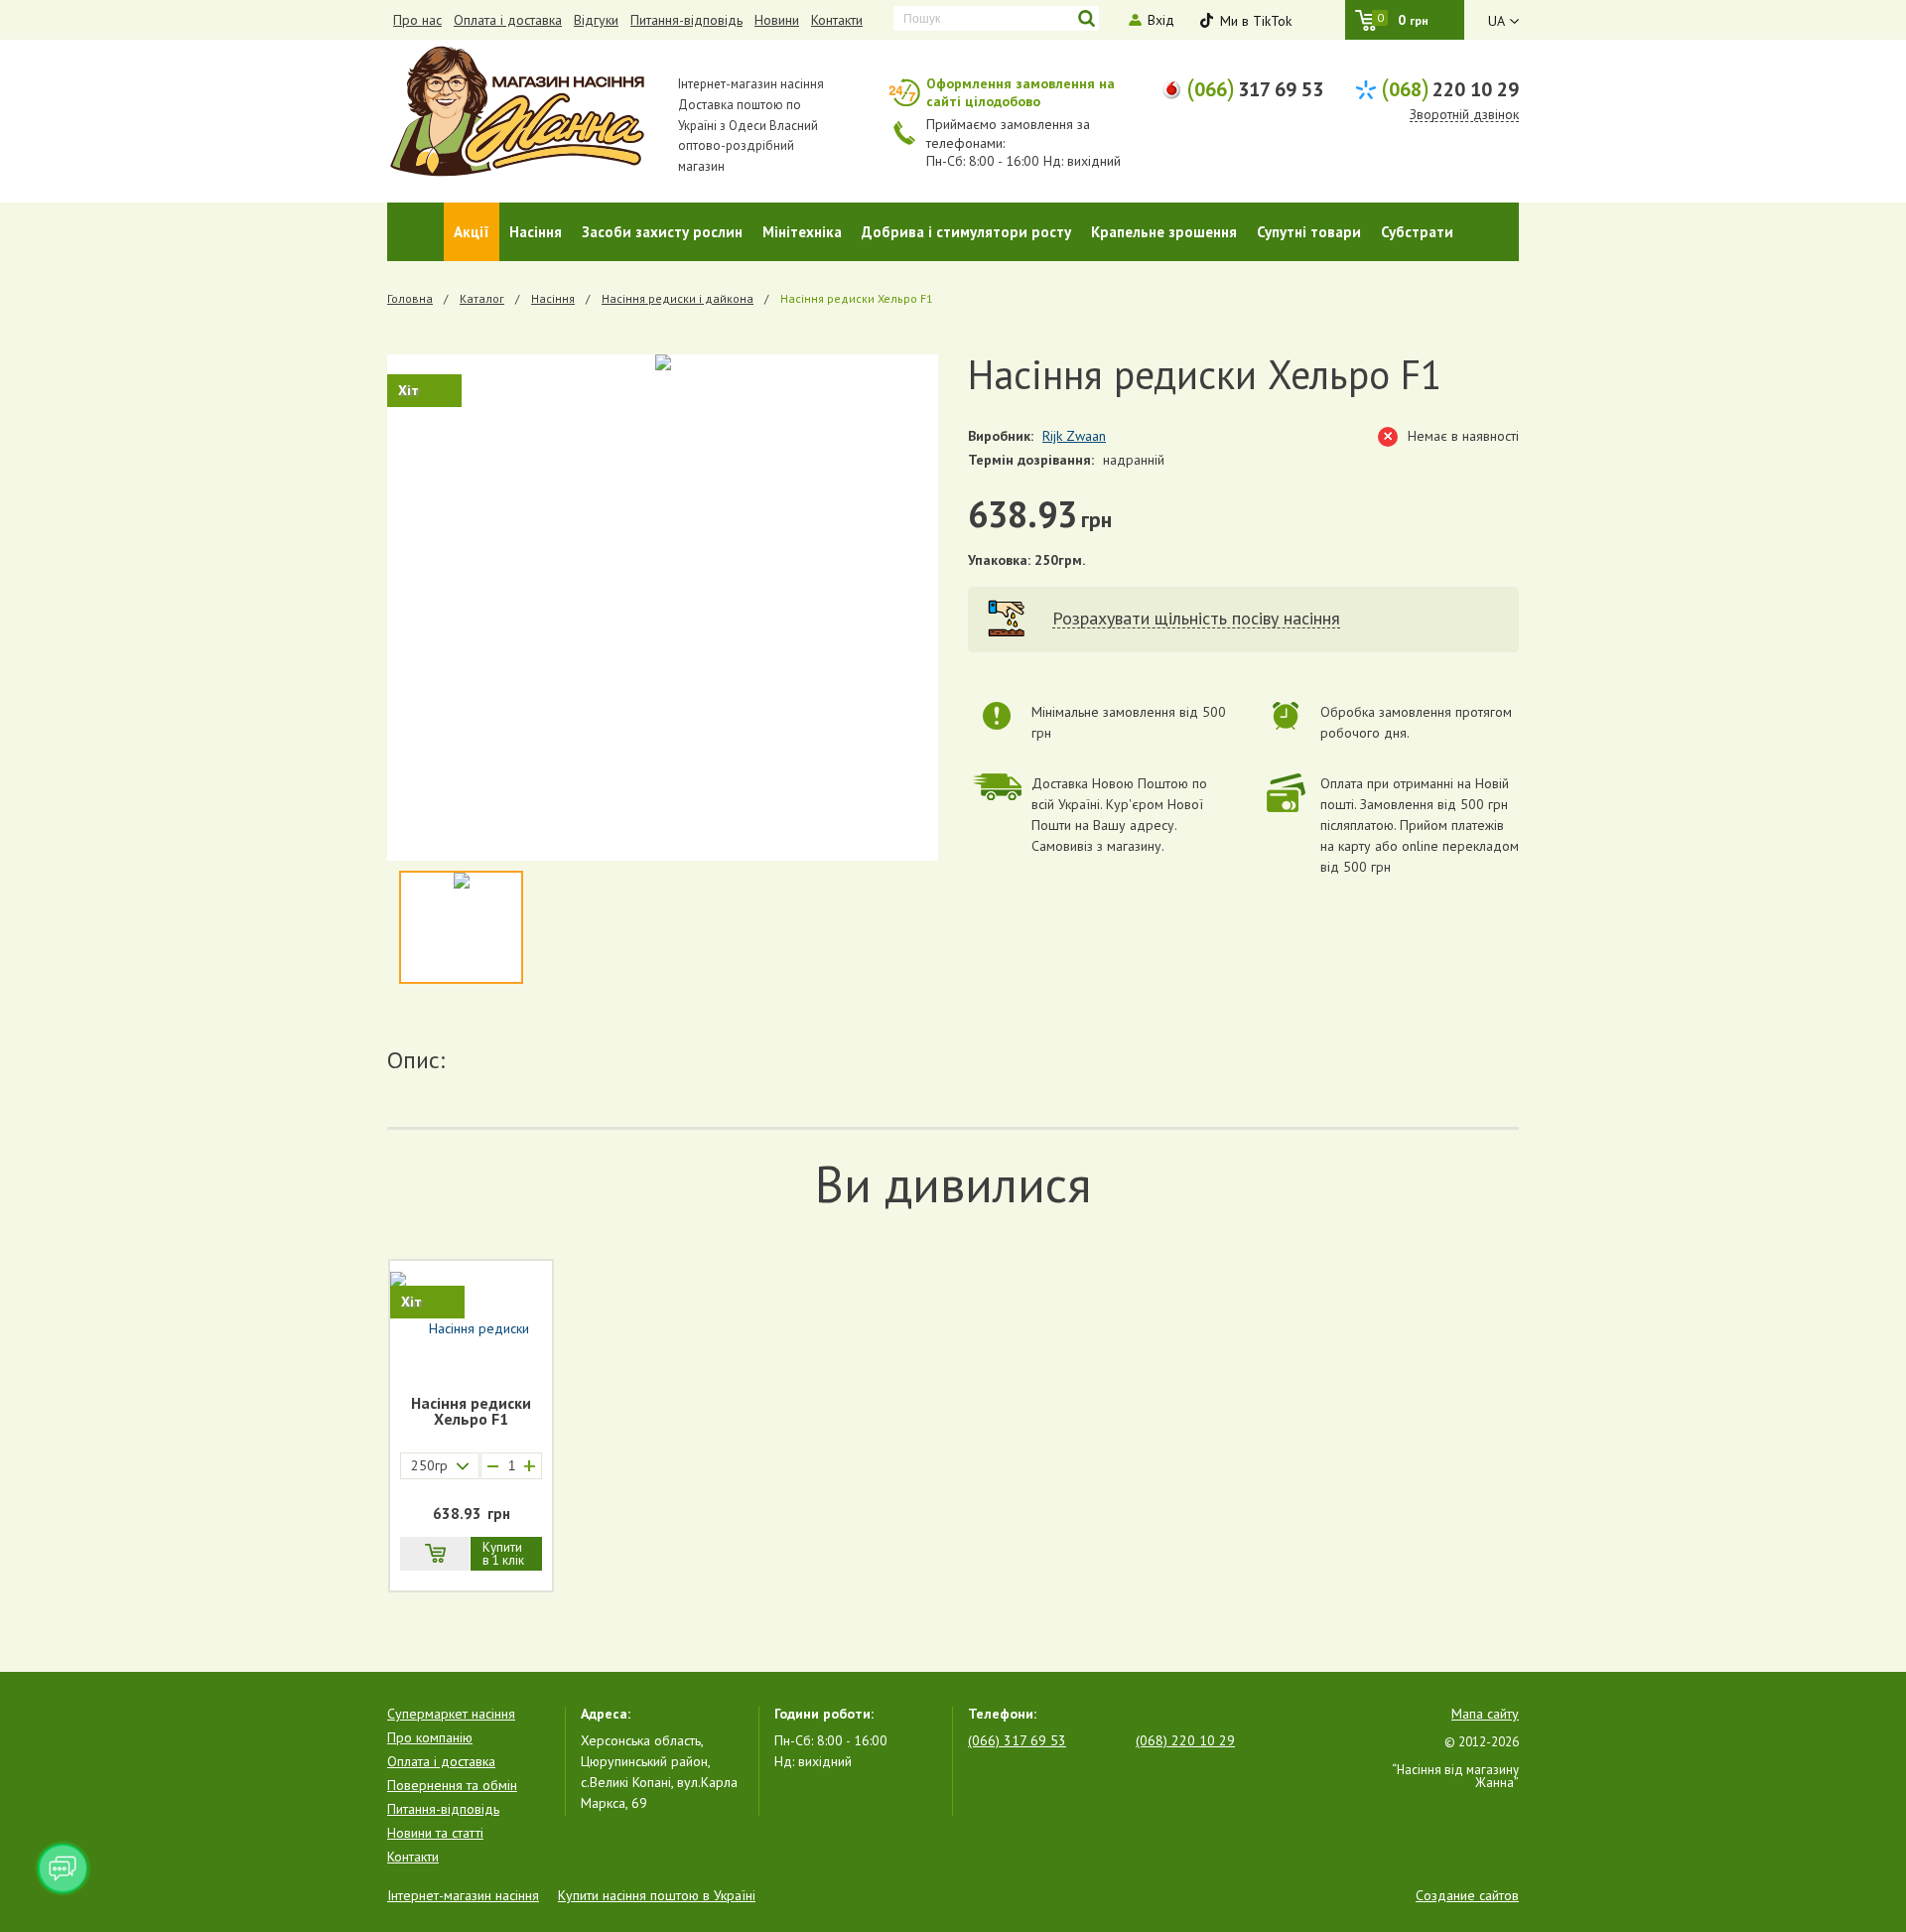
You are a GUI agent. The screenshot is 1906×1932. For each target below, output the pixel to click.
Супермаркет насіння (451, 1714)
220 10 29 (1450, 87)
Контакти (837, 20)
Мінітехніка (802, 232)
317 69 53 (1255, 87)
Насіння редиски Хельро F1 (471, 1412)
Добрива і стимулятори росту (966, 232)
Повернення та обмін (452, 1785)
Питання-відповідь (686, 20)
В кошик (435, 1554)
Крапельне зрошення (1164, 232)
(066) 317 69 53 (1017, 1740)
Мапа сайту (1485, 1714)
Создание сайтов (1467, 1895)
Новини (777, 20)
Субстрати (1417, 232)
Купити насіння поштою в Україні (657, 1895)
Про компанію (430, 1737)
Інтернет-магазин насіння (463, 1895)
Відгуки (596, 20)
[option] (663, 608)
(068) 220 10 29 (1185, 1740)
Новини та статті (435, 1833)
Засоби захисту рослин (662, 232)
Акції (472, 232)
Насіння (536, 232)
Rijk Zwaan (1074, 436)
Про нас (417, 20)
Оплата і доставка (508, 20)
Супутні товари (1309, 232)
